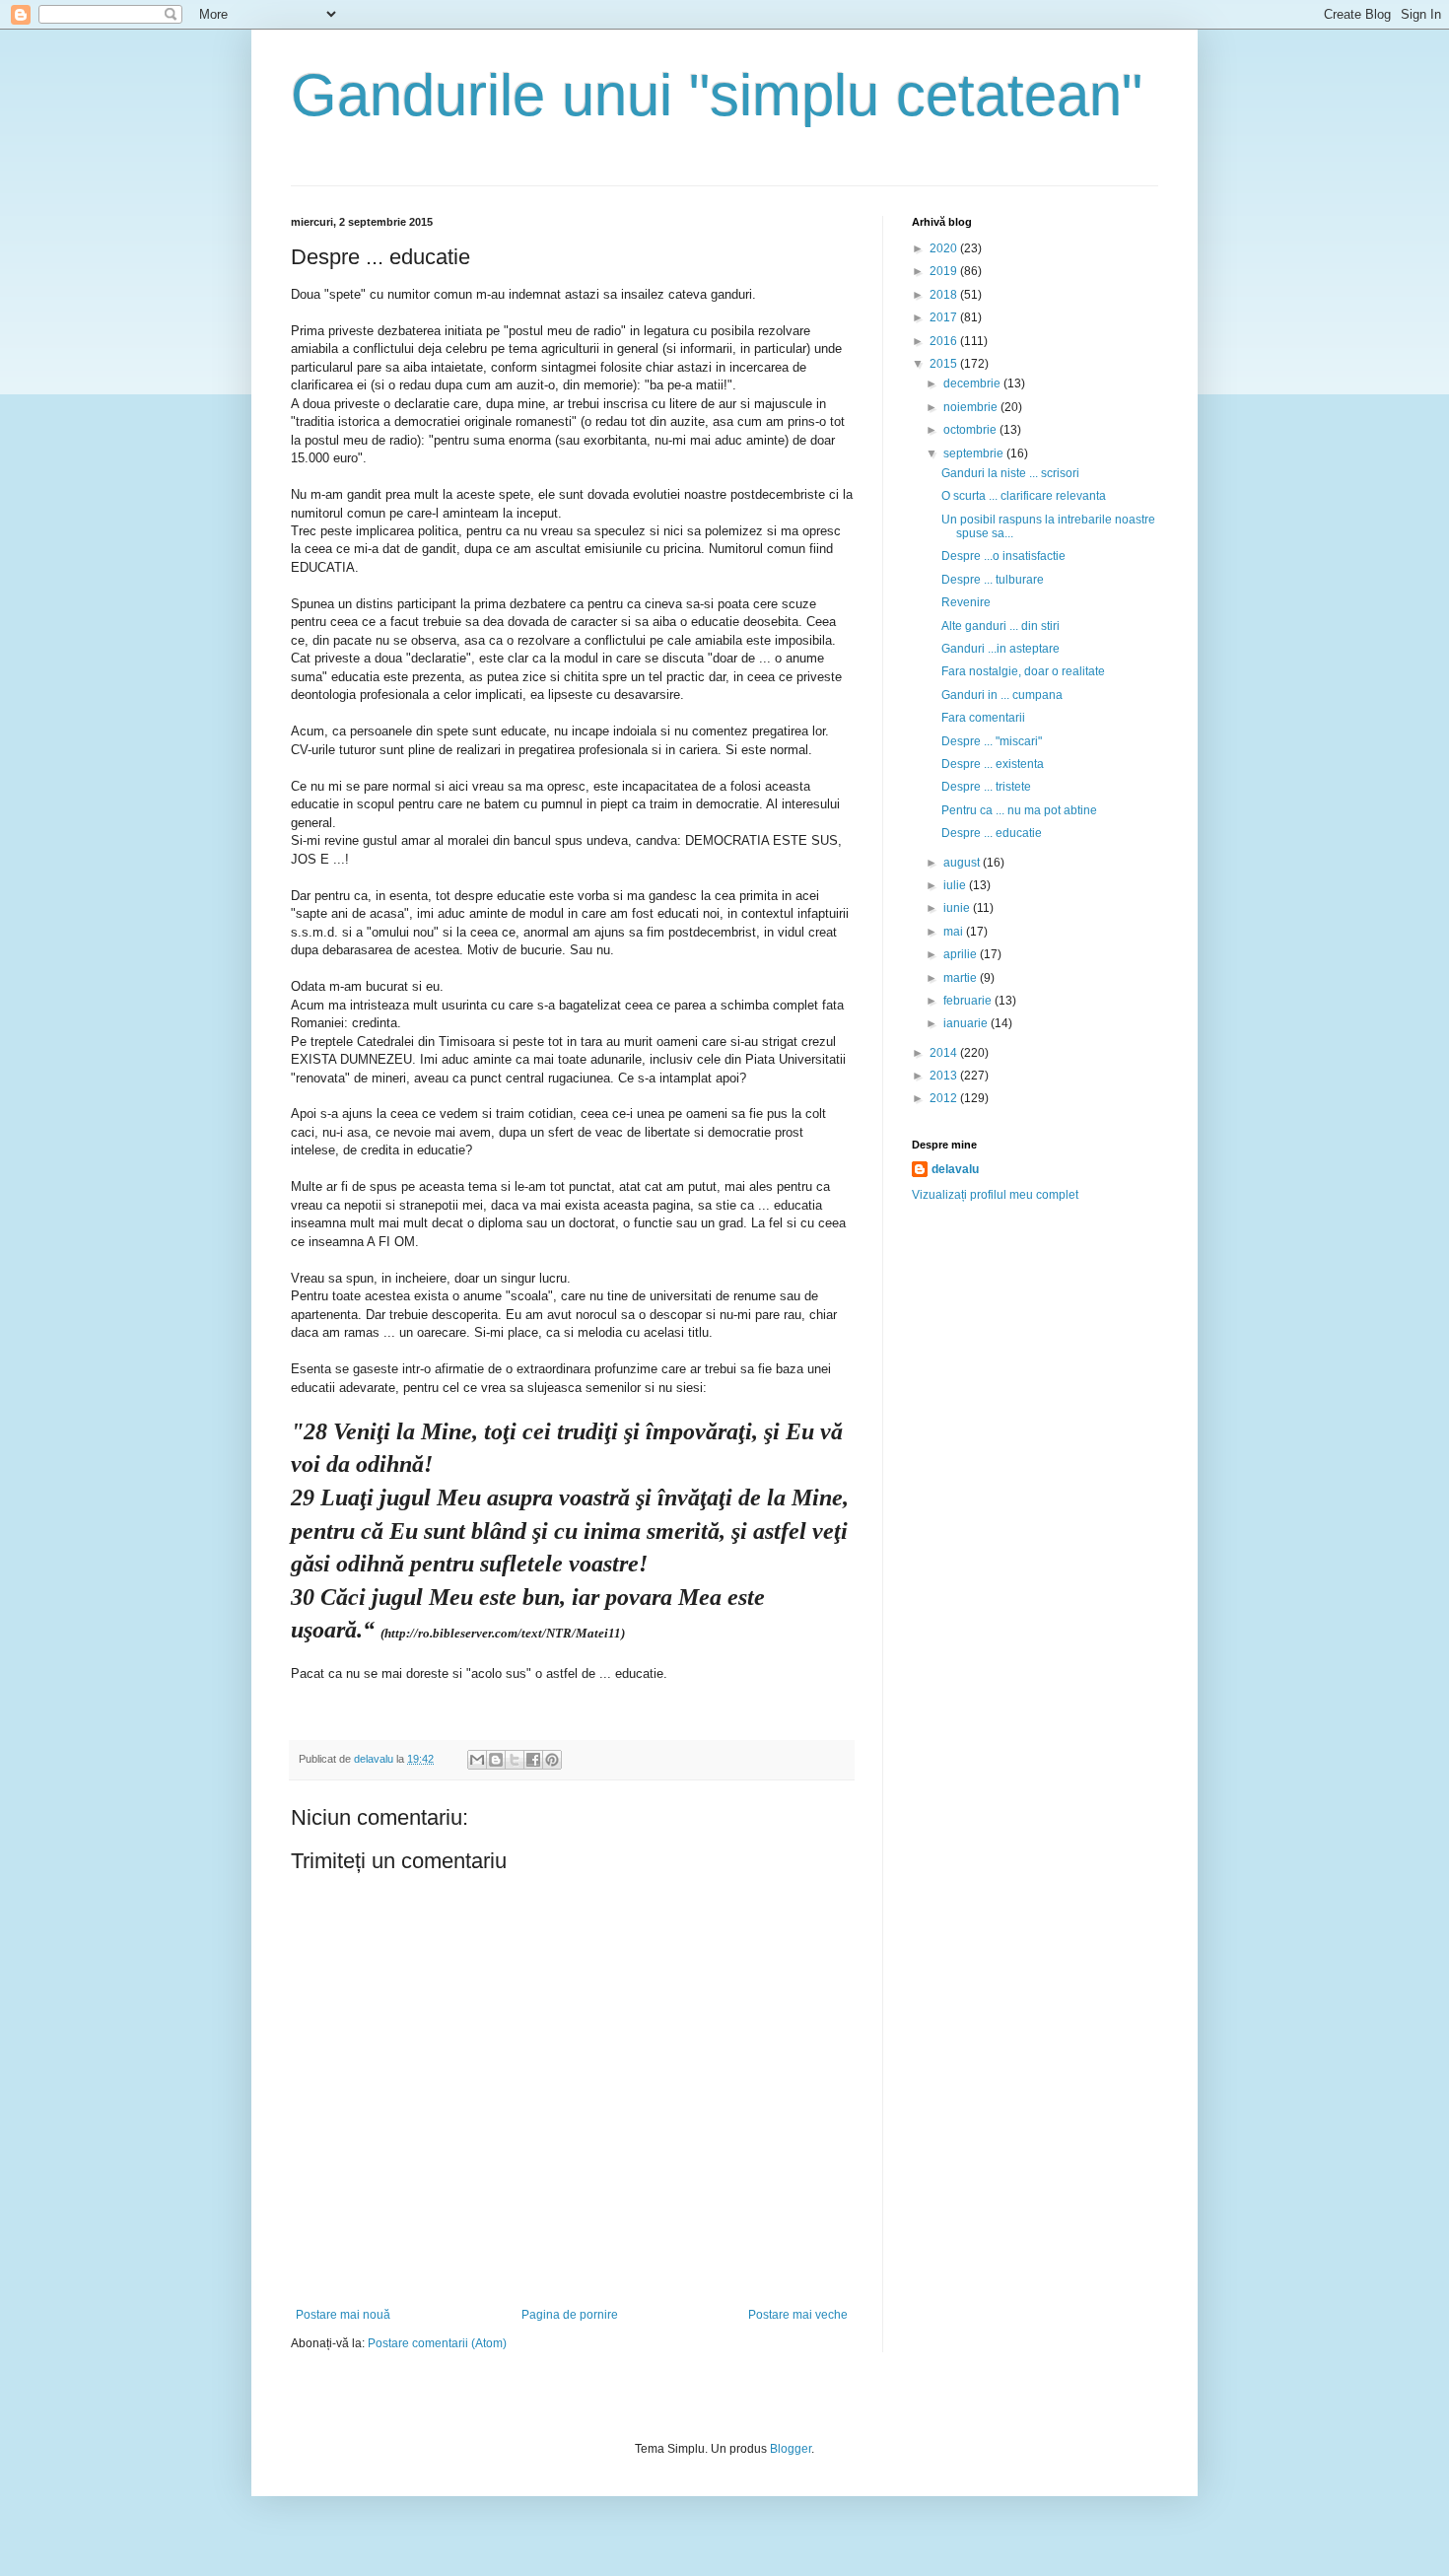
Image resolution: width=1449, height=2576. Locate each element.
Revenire (966, 602)
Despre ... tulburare (993, 580)
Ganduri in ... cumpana (1002, 695)
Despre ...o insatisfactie (1003, 556)
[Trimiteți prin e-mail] (477, 1760)
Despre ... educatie (992, 833)
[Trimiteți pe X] (515, 1760)
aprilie (962, 954)
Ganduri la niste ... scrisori (1010, 473)
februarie (969, 1001)
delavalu (955, 1169)
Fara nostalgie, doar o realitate (1023, 671)
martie (962, 978)
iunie (958, 908)
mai (955, 932)
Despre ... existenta (993, 764)
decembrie (973, 383)
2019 (945, 271)
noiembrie (972, 407)
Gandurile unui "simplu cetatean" (717, 95)
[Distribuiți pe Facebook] (533, 1760)
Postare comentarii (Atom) (437, 2343)
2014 (945, 1053)
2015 (945, 364)
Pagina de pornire (570, 2315)
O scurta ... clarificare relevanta (1024, 496)
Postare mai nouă (343, 2315)
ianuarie (967, 1023)
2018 (945, 295)
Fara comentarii (983, 718)
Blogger (791, 2449)
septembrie (975, 453)
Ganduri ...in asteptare (1000, 649)
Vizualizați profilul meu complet (995, 1195)
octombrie (971, 430)
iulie (956, 885)
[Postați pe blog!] (496, 1760)
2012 (945, 1098)
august (963, 863)
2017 (945, 317)
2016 (945, 341)
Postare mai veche (798, 2315)
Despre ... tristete (986, 787)
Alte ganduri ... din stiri (1000, 626)
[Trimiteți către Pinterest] (552, 1760)
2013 (945, 1076)
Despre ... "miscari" (992, 741)
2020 (945, 248)
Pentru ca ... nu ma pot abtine (1019, 810)
